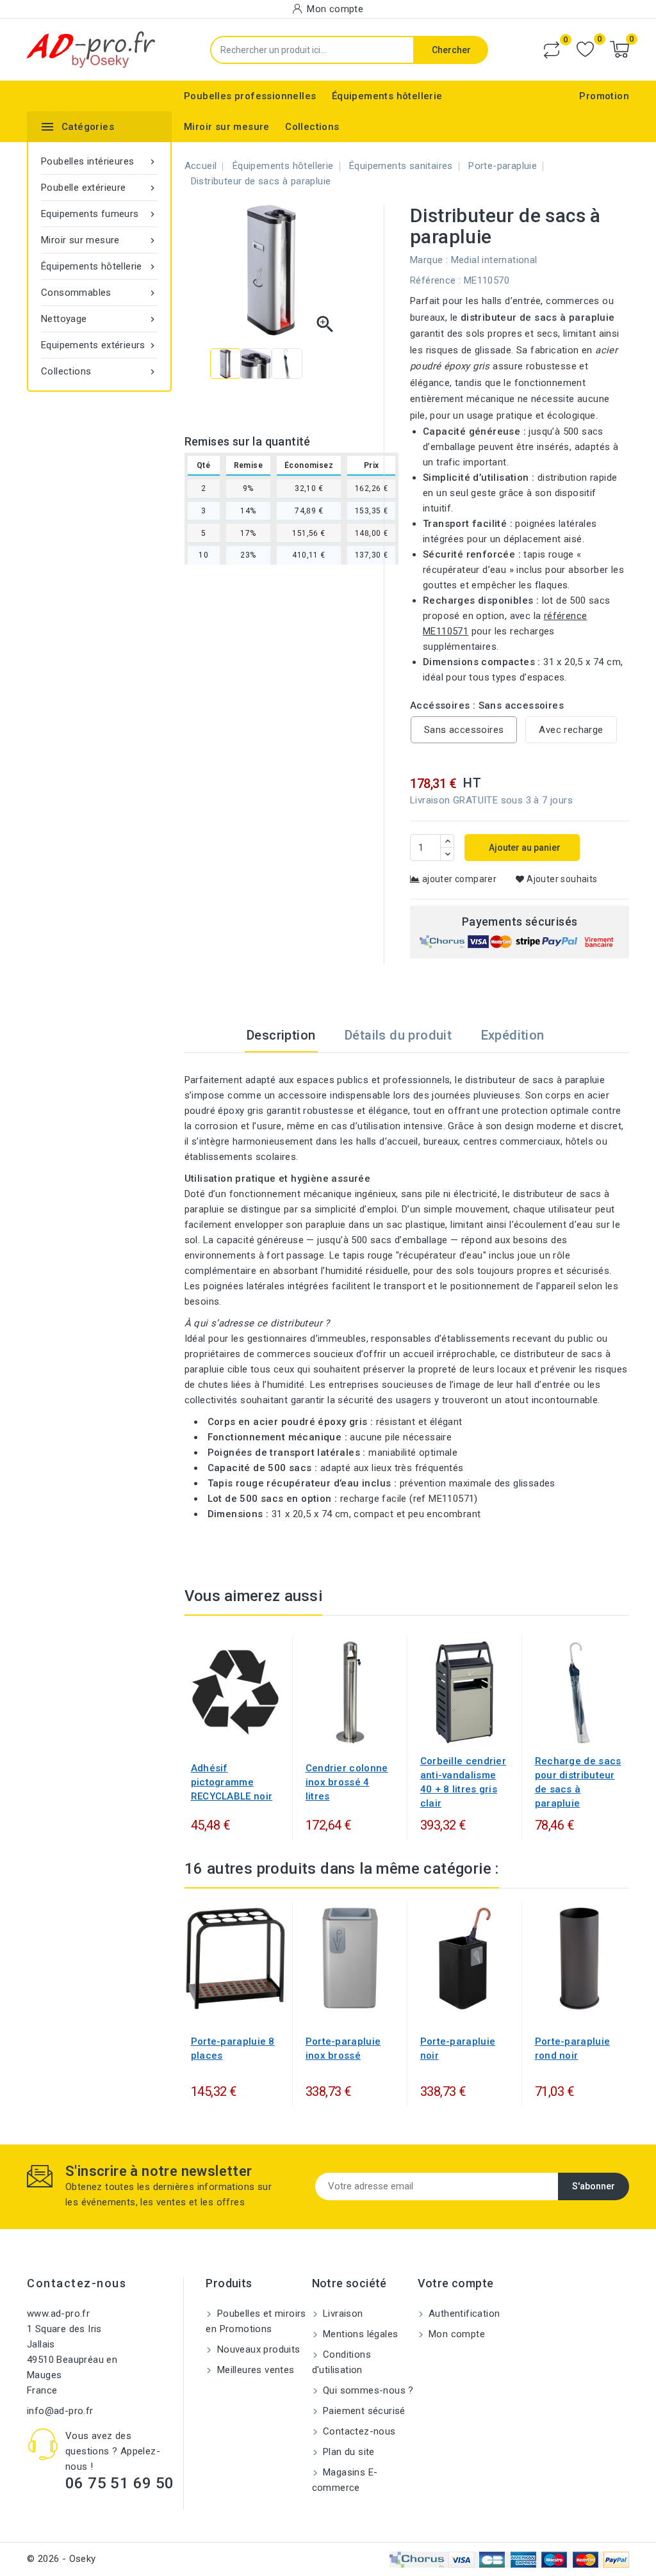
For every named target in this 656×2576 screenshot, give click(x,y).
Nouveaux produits (257, 2349)
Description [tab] (281, 1035)
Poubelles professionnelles (250, 96)
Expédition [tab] (513, 1035)
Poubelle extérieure (99, 188)
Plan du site (348, 2452)
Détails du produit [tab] (398, 1035)
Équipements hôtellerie (387, 96)
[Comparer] (552, 50)
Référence (433, 280)
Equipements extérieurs (99, 345)
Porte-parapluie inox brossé (343, 2049)
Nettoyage (99, 319)
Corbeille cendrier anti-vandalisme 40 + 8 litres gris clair (463, 1782)
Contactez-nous (77, 2283)
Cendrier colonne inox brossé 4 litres (347, 1782)
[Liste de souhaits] (585, 50)
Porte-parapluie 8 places (233, 2049)
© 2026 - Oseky (61, 2559)
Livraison (342, 2314)
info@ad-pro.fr (60, 2411)
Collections (312, 127)
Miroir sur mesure (227, 127)
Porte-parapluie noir (458, 2049)
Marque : (429, 260)
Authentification (463, 2314)
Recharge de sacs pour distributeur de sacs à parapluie (578, 1782)
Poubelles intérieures (99, 161)
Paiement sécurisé (363, 2411)
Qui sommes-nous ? (367, 2390)
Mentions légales (359, 2334)
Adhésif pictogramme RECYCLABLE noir (232, 1782)
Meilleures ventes (254, 2370)
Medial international (494, 260)
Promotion (604, 96)
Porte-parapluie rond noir (573, 2049)
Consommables (99, 293)
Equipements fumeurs (99, 214)
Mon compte (455, 2334)
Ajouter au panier (524, 848)
